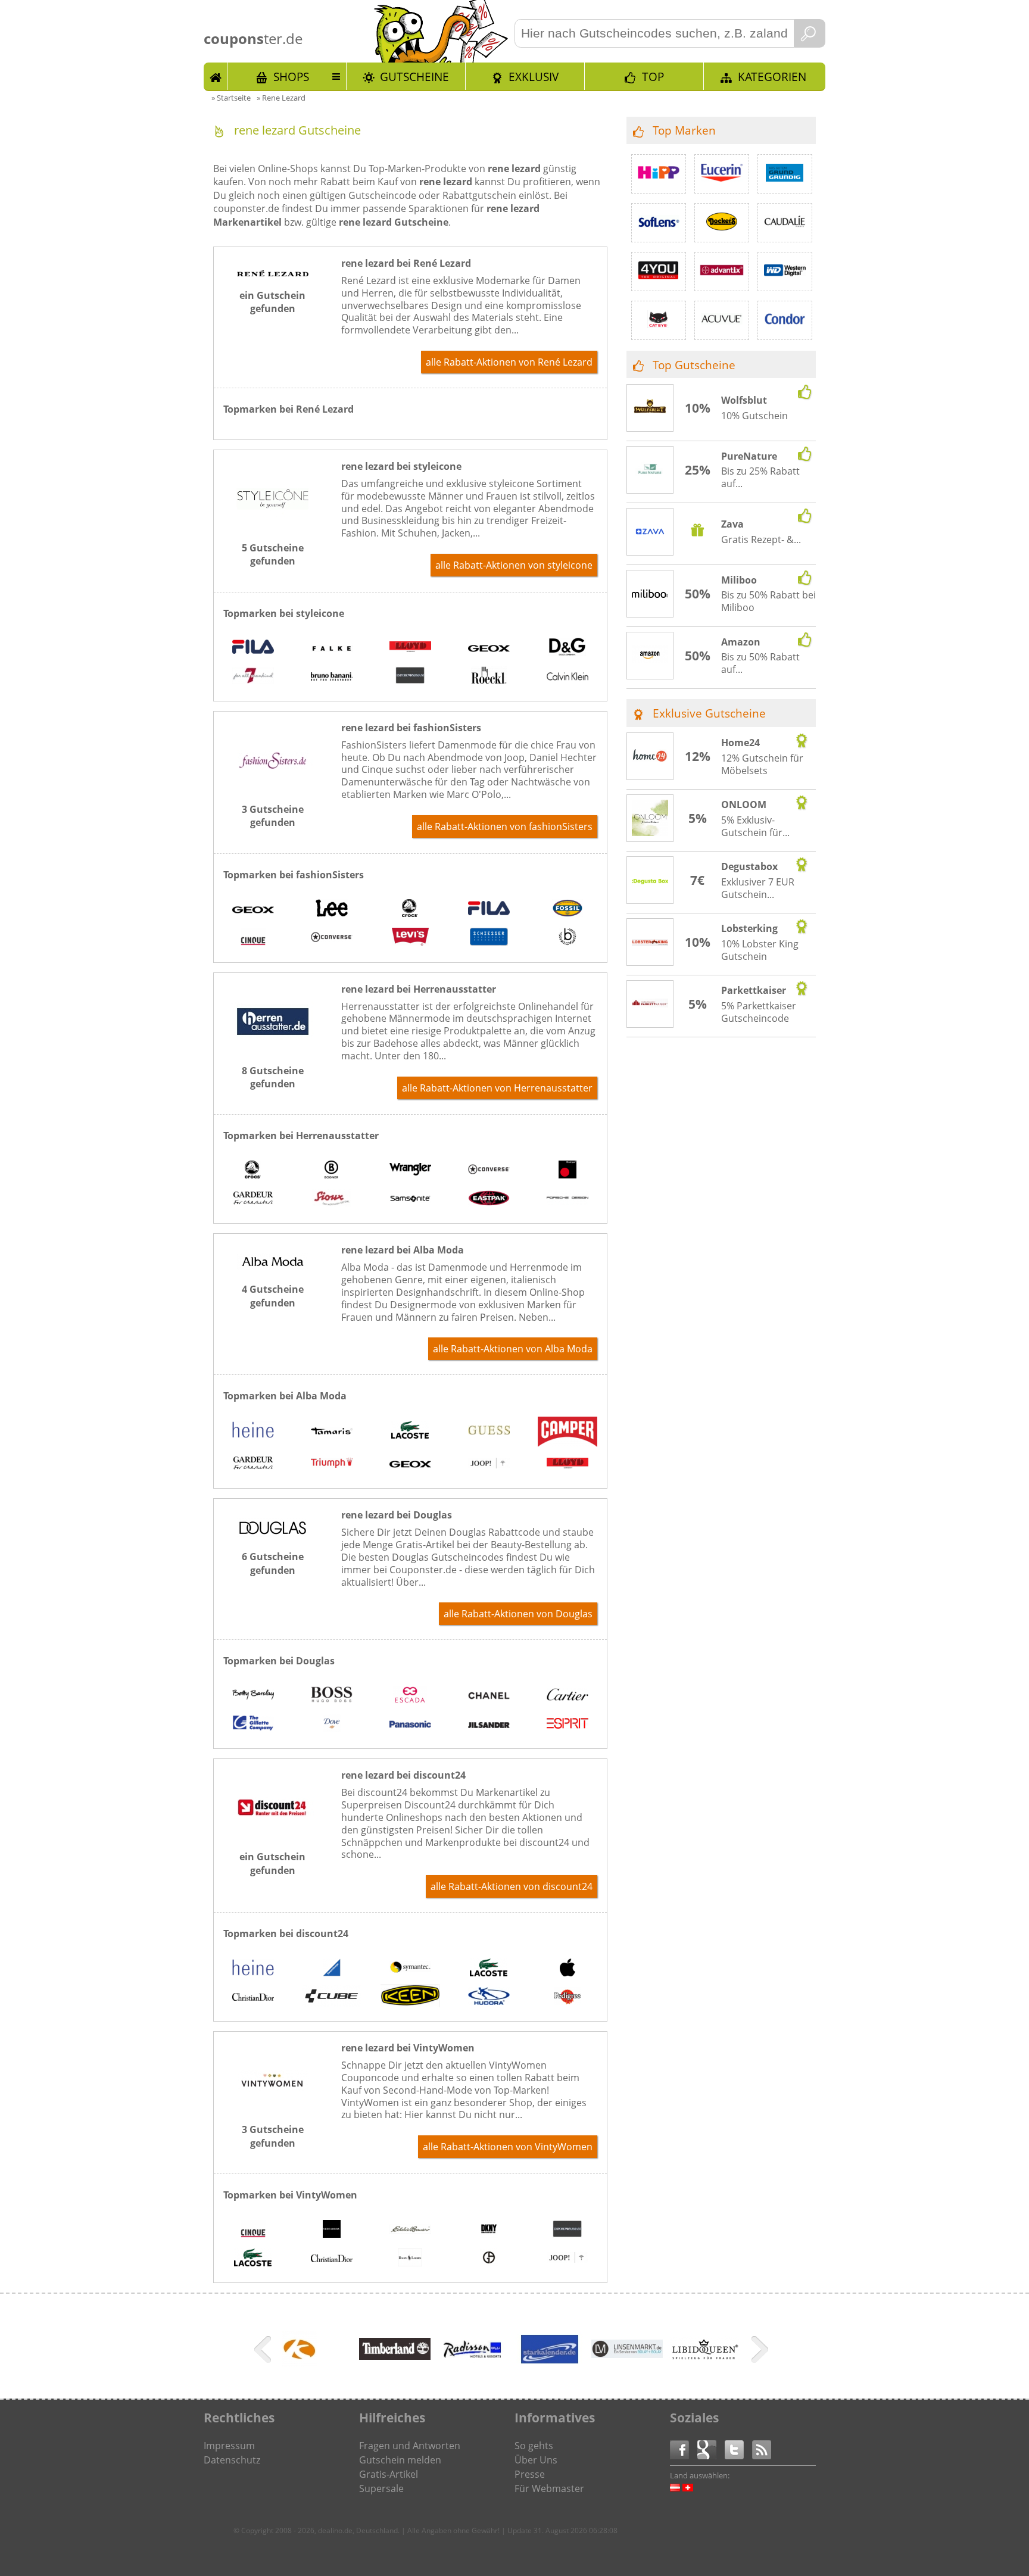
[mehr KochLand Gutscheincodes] (300, 2363)
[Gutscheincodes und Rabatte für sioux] (332, 1199)
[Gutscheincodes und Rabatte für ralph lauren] (410, 2259)
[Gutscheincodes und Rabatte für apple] (567, 1969)
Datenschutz (232, 2460)
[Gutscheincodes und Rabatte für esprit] (567, 1724)
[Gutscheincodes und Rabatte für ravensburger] (332, 1969)
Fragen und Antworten (410, 2446)
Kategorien (772, 77)
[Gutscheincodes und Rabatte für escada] (410, 1696)
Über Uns (536, 2460)
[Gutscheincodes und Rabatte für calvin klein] (567, 677)
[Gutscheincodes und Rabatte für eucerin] (722, 174)
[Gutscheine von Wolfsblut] (650, 408)
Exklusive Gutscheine (709, 713)
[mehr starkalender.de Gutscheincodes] (550, 2369)
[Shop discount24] (273, 1834)
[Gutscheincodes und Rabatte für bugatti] (567, 938)
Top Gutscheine (694, 365)
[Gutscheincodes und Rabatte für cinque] (253, 938)
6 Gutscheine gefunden (273, 1563)
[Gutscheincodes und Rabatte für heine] (253, 1431)
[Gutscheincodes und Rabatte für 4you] (659, 272)
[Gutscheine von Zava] (650, 533)
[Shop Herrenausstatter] (273, 1048)
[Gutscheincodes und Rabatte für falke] (332, 648)
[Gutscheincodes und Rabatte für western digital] (785, 272)
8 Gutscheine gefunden (273, 1077)
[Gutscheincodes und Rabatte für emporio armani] (410, 677)
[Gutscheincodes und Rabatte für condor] (785, 320)
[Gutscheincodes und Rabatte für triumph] (332, 1464)
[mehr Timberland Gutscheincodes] (395, 2356)
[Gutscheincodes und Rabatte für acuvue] (722, 320)
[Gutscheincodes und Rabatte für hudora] (489, 1997)
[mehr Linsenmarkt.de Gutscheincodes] (627, 2354)
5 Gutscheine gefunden (273, 554)
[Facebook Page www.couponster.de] (684, 2449)
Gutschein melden (400, 2460)
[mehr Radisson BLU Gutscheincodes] (472, 2369)
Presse (530, 2474)
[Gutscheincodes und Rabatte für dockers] (722, 223)
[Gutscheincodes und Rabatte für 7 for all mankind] (253, 677)
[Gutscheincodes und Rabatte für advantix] (722, 272)
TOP (653, 77)
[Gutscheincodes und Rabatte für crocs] (410, 910)
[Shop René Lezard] (273, 273)
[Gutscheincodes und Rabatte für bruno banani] (332, 677)
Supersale (381, 2488)
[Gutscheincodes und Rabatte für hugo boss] (332, 1696)
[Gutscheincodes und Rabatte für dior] (253, 1997)
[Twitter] (738, 2449)
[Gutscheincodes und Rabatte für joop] (489, 1464)
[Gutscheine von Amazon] (650, 656)
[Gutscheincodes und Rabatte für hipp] (659, 174)
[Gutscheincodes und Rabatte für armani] (489, 2259)
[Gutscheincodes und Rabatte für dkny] (489, 2230)
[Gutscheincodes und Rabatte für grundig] (785, 174)
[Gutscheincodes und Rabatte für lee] (332, 910)
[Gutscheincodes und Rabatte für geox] (489, 648)
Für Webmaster (549, 2488)
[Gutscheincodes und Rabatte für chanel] (489, 1696)
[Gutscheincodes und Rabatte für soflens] (659, 223)
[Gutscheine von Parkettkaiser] (650, 1005)
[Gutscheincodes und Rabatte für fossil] (567, 910)
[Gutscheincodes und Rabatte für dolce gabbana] (567, 648)
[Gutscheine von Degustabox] (650, 881)
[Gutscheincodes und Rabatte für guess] (489, 1431)
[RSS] (762, 2449)
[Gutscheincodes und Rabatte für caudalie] (785, 223)
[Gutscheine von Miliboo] (650, 594)
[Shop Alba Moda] (273, 1267)
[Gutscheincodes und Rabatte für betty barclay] (253, 1696)
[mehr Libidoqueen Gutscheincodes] (704, 2357)
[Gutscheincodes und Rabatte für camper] (567, 1433)
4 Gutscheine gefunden (273, 1296)
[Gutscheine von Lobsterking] (650, 943)
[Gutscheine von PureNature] (650, 470)
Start (216, 76)
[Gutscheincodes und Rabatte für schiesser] (489, 938)
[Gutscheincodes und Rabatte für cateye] (659, 320)
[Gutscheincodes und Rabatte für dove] (332, 1724)
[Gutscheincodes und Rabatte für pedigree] (567, 1997)
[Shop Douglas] (273, 1534)
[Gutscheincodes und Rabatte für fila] (253, 648)
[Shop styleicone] (273, 525)
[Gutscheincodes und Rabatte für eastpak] (489, 1199)
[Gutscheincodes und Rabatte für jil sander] (489, 1724)
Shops (291, 77)
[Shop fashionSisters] (273, 787)
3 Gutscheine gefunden (273, 816)
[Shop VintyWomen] (273, 2107)
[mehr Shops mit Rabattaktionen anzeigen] (264, 2352)
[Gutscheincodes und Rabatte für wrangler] (410, 1171)
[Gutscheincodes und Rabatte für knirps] (567, 1171)
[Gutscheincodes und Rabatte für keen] (410, 1997)
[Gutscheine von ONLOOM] (650, 819)
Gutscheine (414, 77)
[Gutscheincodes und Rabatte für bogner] (332, 1171)
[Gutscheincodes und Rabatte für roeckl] (489, 677)
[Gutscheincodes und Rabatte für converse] (332, 938)
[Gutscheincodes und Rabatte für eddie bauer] (410, 2230)
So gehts (534, 2446)
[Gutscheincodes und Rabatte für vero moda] (332, 2230)
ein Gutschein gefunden (272, 302)
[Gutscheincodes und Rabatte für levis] (410, 938)
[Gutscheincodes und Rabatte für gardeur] (253, 1199)
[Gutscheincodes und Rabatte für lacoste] (410, 1431)
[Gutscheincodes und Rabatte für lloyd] (410, 648)
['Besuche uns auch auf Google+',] (711, 2449)
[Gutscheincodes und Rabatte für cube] (332, 1997)
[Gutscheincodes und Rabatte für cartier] (567, 1696)
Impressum (229, 2446)
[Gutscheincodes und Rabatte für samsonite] (410, 1199)
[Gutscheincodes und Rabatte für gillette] (253, 1724)
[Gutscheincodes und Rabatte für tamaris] (332, 1431)
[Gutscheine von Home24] (650, 757)
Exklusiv (534, 77)
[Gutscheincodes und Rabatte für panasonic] (410, 1724)
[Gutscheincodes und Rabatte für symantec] (410, 1969)
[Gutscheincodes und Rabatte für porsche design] (567, 1199)
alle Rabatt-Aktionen (509, 362)
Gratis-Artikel (389, 2474)
